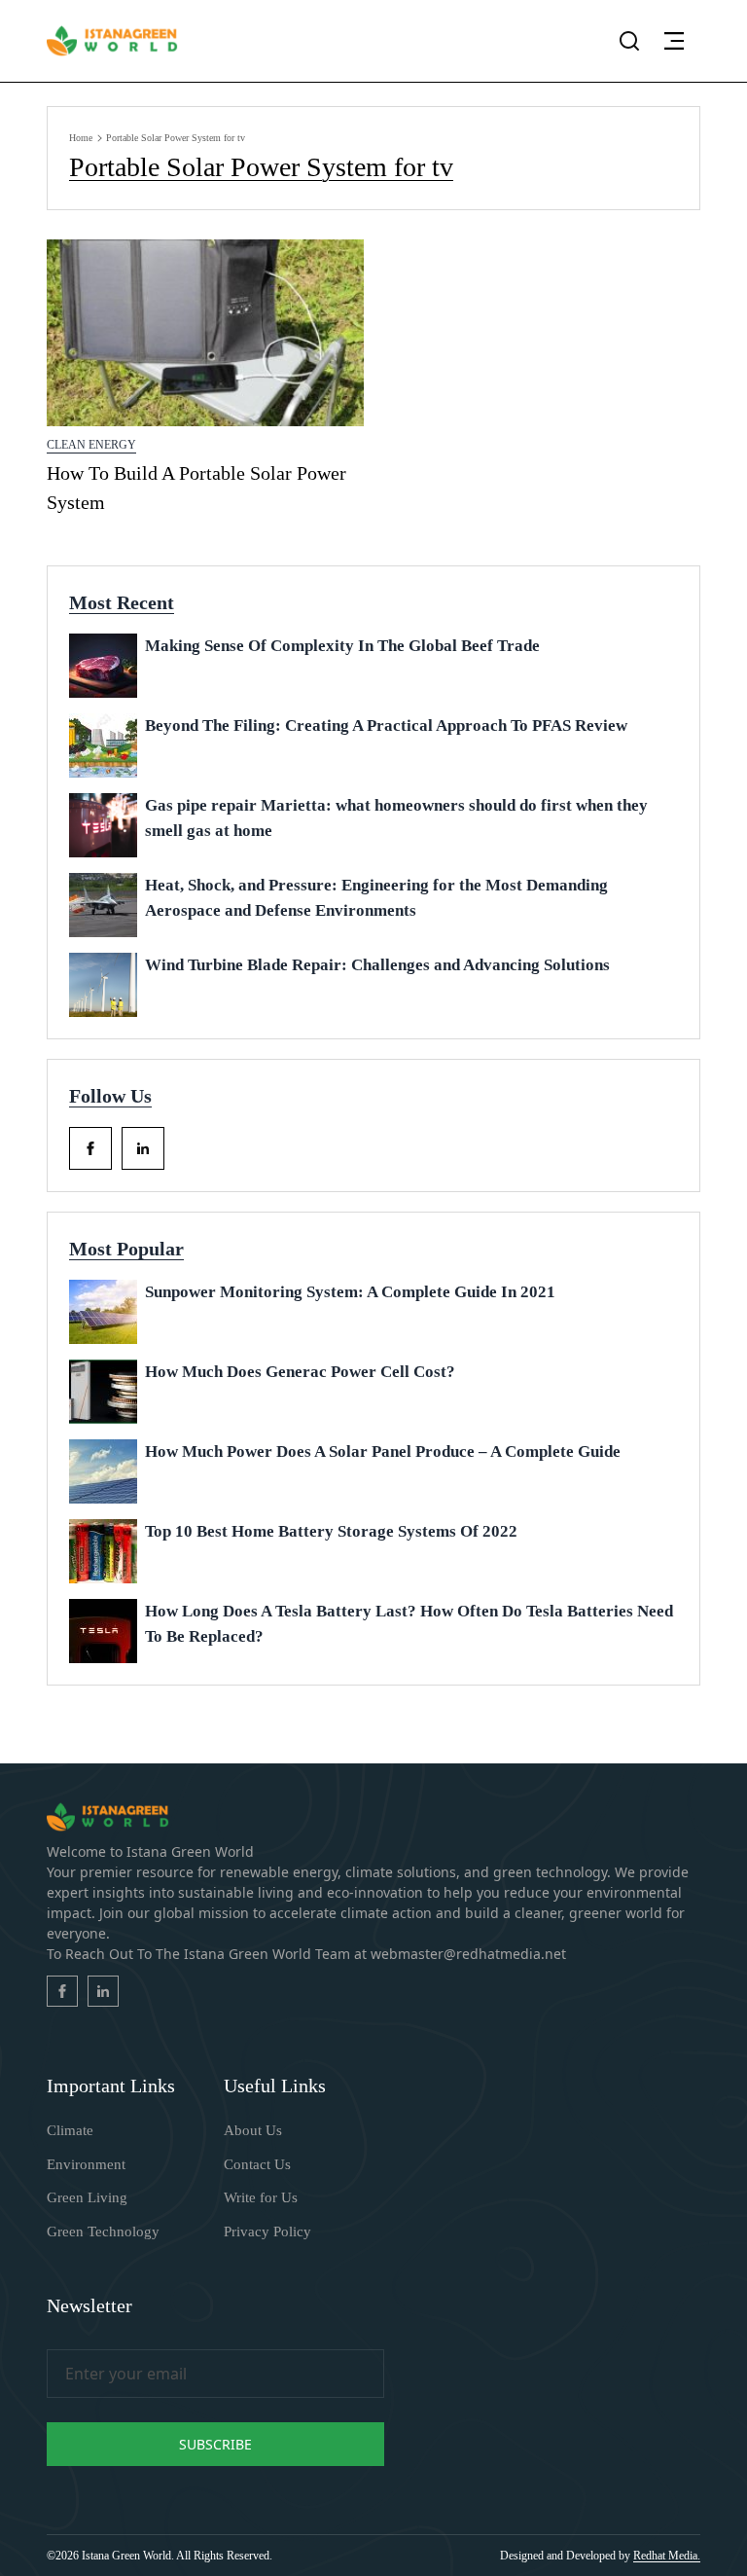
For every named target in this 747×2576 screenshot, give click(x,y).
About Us (253, 2130)
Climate (70, 2130)
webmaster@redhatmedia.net (468, 1954)
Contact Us (257, 2164)
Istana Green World (126, 2556)
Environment (86, 2164)
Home (81, 138)
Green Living (87, 2197)
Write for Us (261, 2197)
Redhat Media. (667, 2556)
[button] (674, 41)
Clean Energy (91, 445)
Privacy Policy (267, 2231)
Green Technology (103, 2231)
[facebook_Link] (90, 1148)
